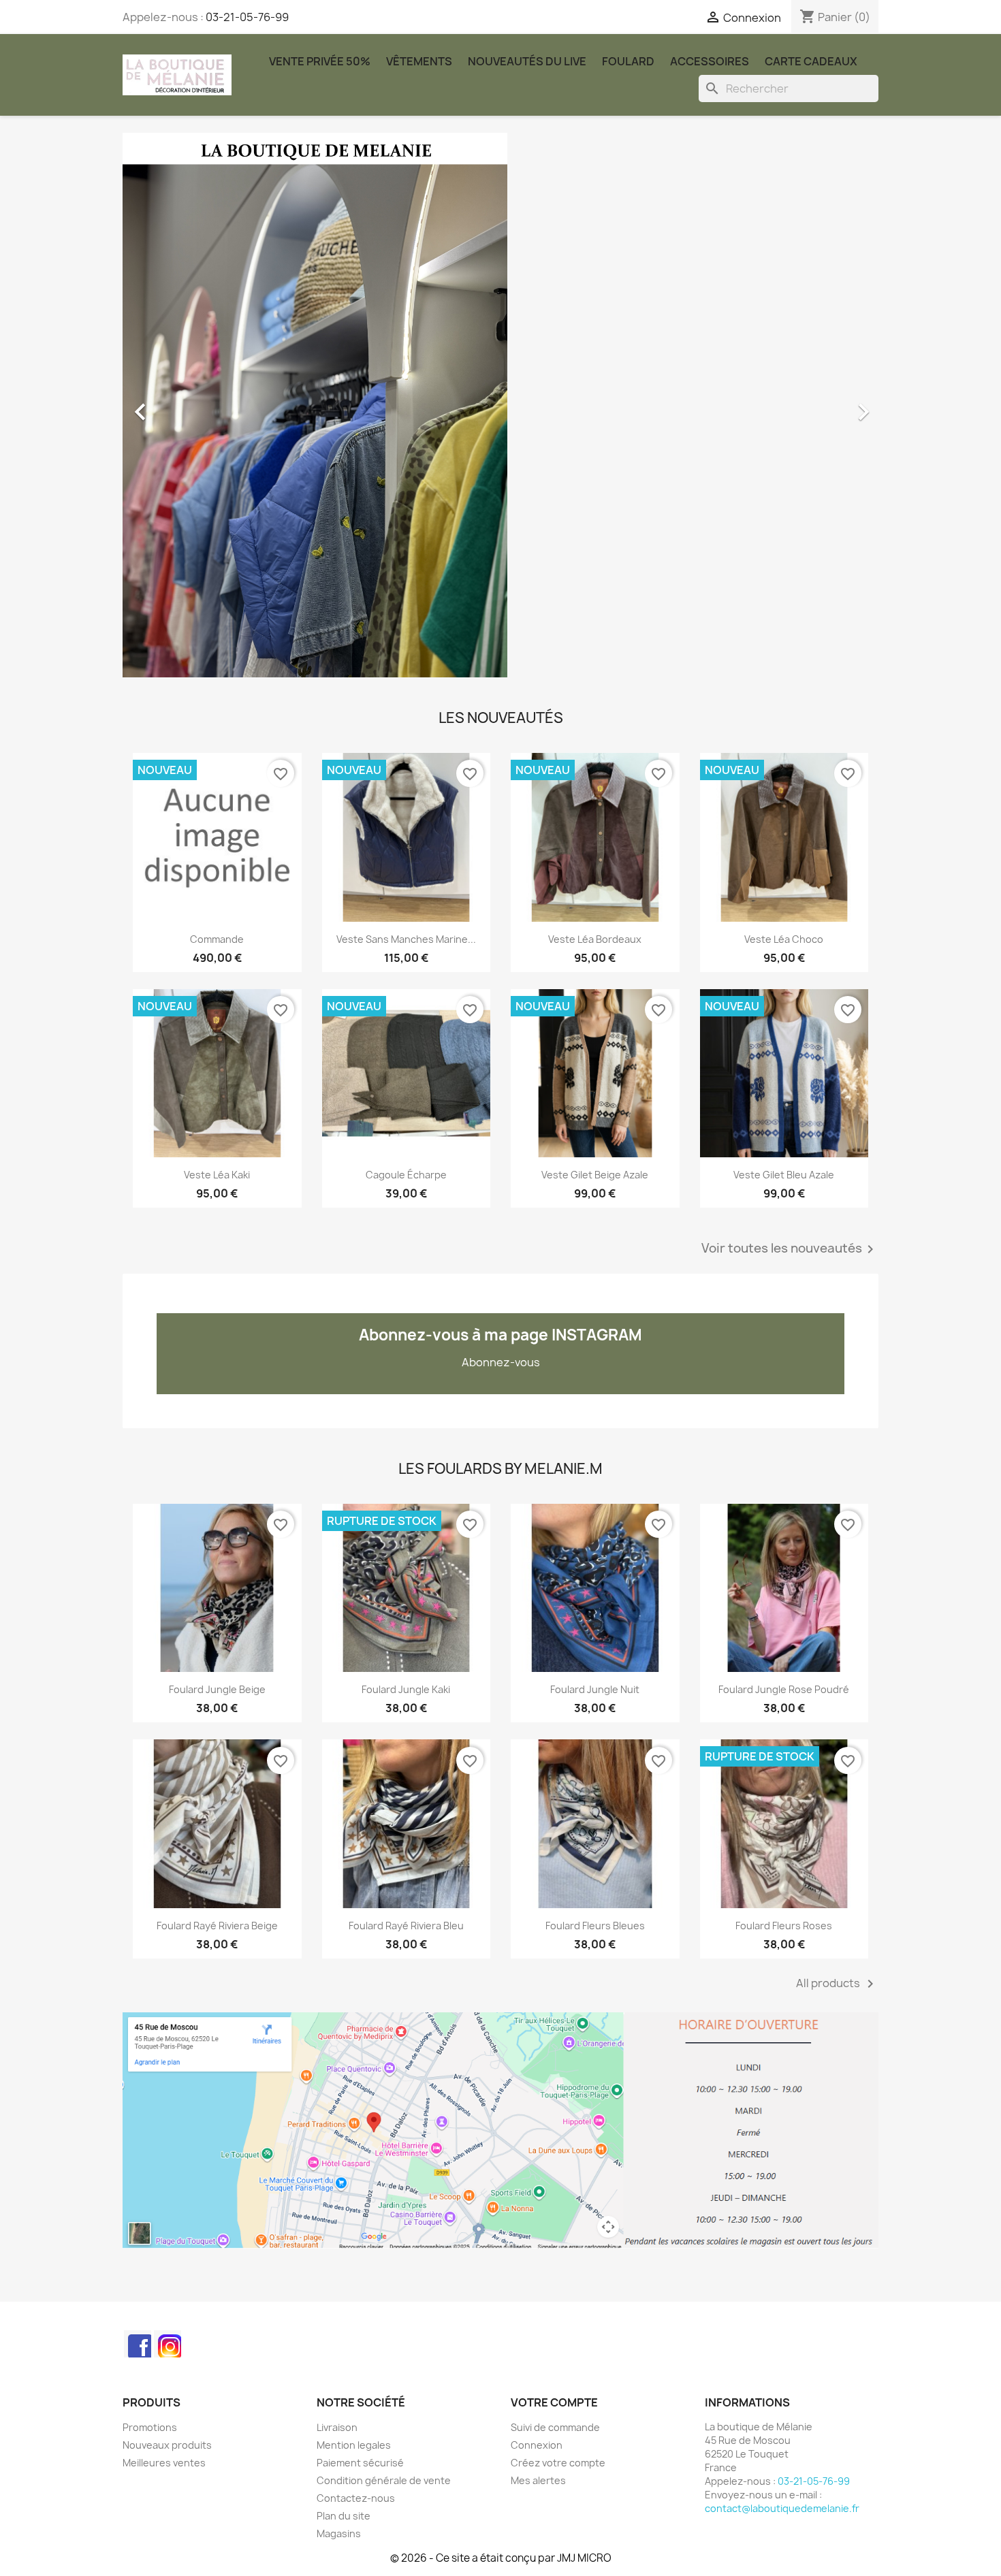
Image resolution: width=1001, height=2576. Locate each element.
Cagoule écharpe (406, 1175)
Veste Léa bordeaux (595, 939)
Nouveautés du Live (527, 61)
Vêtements (419, 61)
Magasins (339, 2533)
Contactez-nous (356, 2498)
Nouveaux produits (167, 2445)
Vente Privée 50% (320, 61)
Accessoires (710, 61)
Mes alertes (538, 2480)
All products (837, 1984)
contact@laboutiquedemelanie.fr (782, 2508)
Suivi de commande (555, 2427)
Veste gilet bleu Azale (784, 1175)
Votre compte (554, 2402)
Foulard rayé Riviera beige (217, 1926)
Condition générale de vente (384, 2480)
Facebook (138, 2344)
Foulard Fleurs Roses (784, 1926)
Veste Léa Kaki (217, 1175)
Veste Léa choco (784, 939)
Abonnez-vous (501, 1362)
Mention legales (354, 2445)
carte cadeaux (811, 61)
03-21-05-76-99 (247, 17)
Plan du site (344, 2516)
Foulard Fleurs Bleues (595, 1926)
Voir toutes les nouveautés (790, 1249)
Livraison (337, 2427)
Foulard (628, 61)
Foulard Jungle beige (217, 1689)
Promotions (150, 2427)
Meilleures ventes (164, 2463)
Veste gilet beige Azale (595, 1175)
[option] (500, 405)
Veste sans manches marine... (406, 939)
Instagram (168, 2344)
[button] (179, 405)
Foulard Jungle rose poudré (784, 1689)
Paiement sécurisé (360, 2463)
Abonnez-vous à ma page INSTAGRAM (500, 1335)
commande (217, 939)
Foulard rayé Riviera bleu (406, 1926)
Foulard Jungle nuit (595, 1689)
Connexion (537, 2445)
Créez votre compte (558, 2463)
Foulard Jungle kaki (406, 1689)
